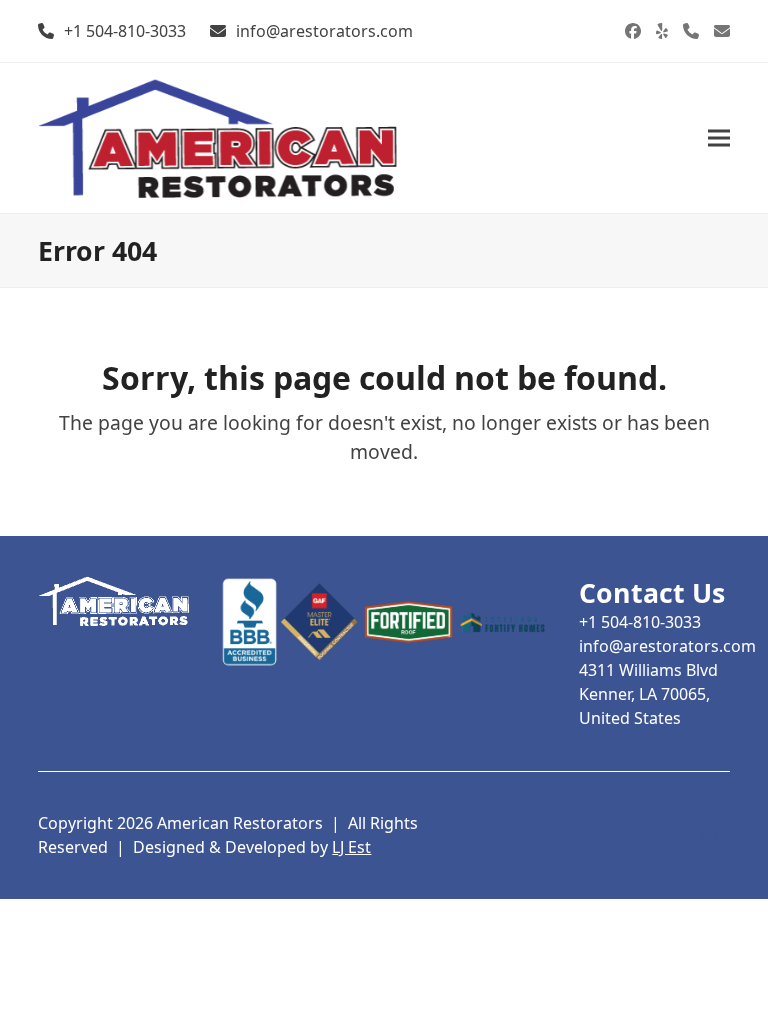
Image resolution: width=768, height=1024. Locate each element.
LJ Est (351, 847)
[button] (719, 137)
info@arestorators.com (324, 31)
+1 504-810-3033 (125, 31)
